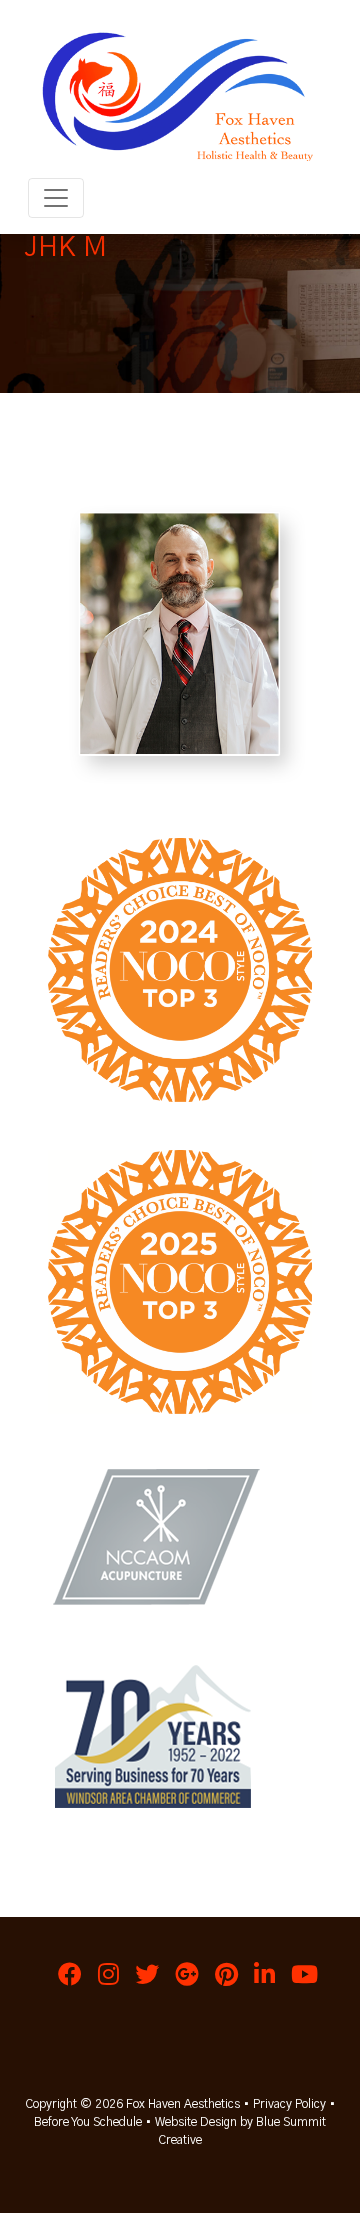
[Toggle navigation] (56, 198)
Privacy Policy (289, 2104)
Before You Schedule (88, 2122)
